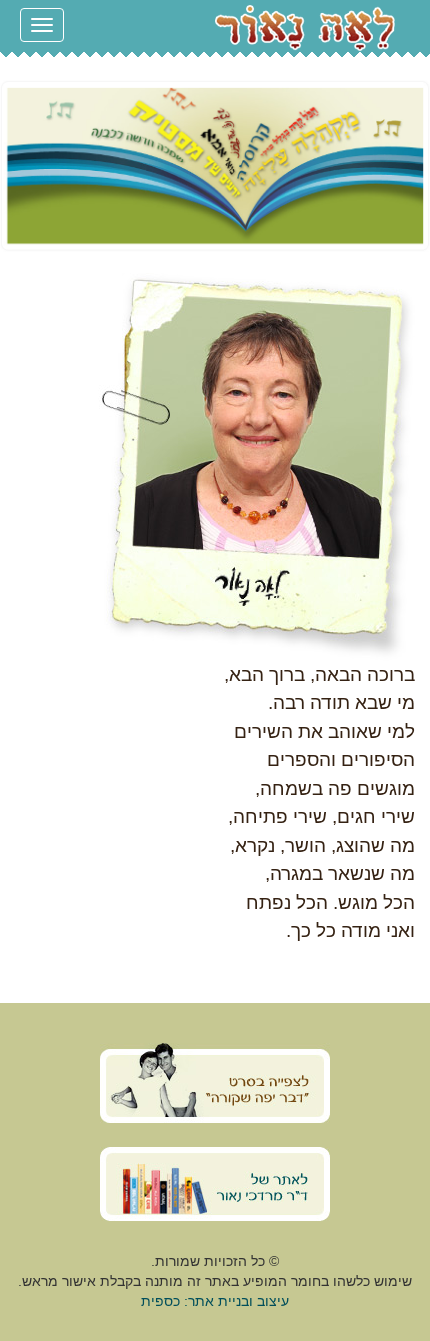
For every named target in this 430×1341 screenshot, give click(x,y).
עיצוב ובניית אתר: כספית (215, 1301)
